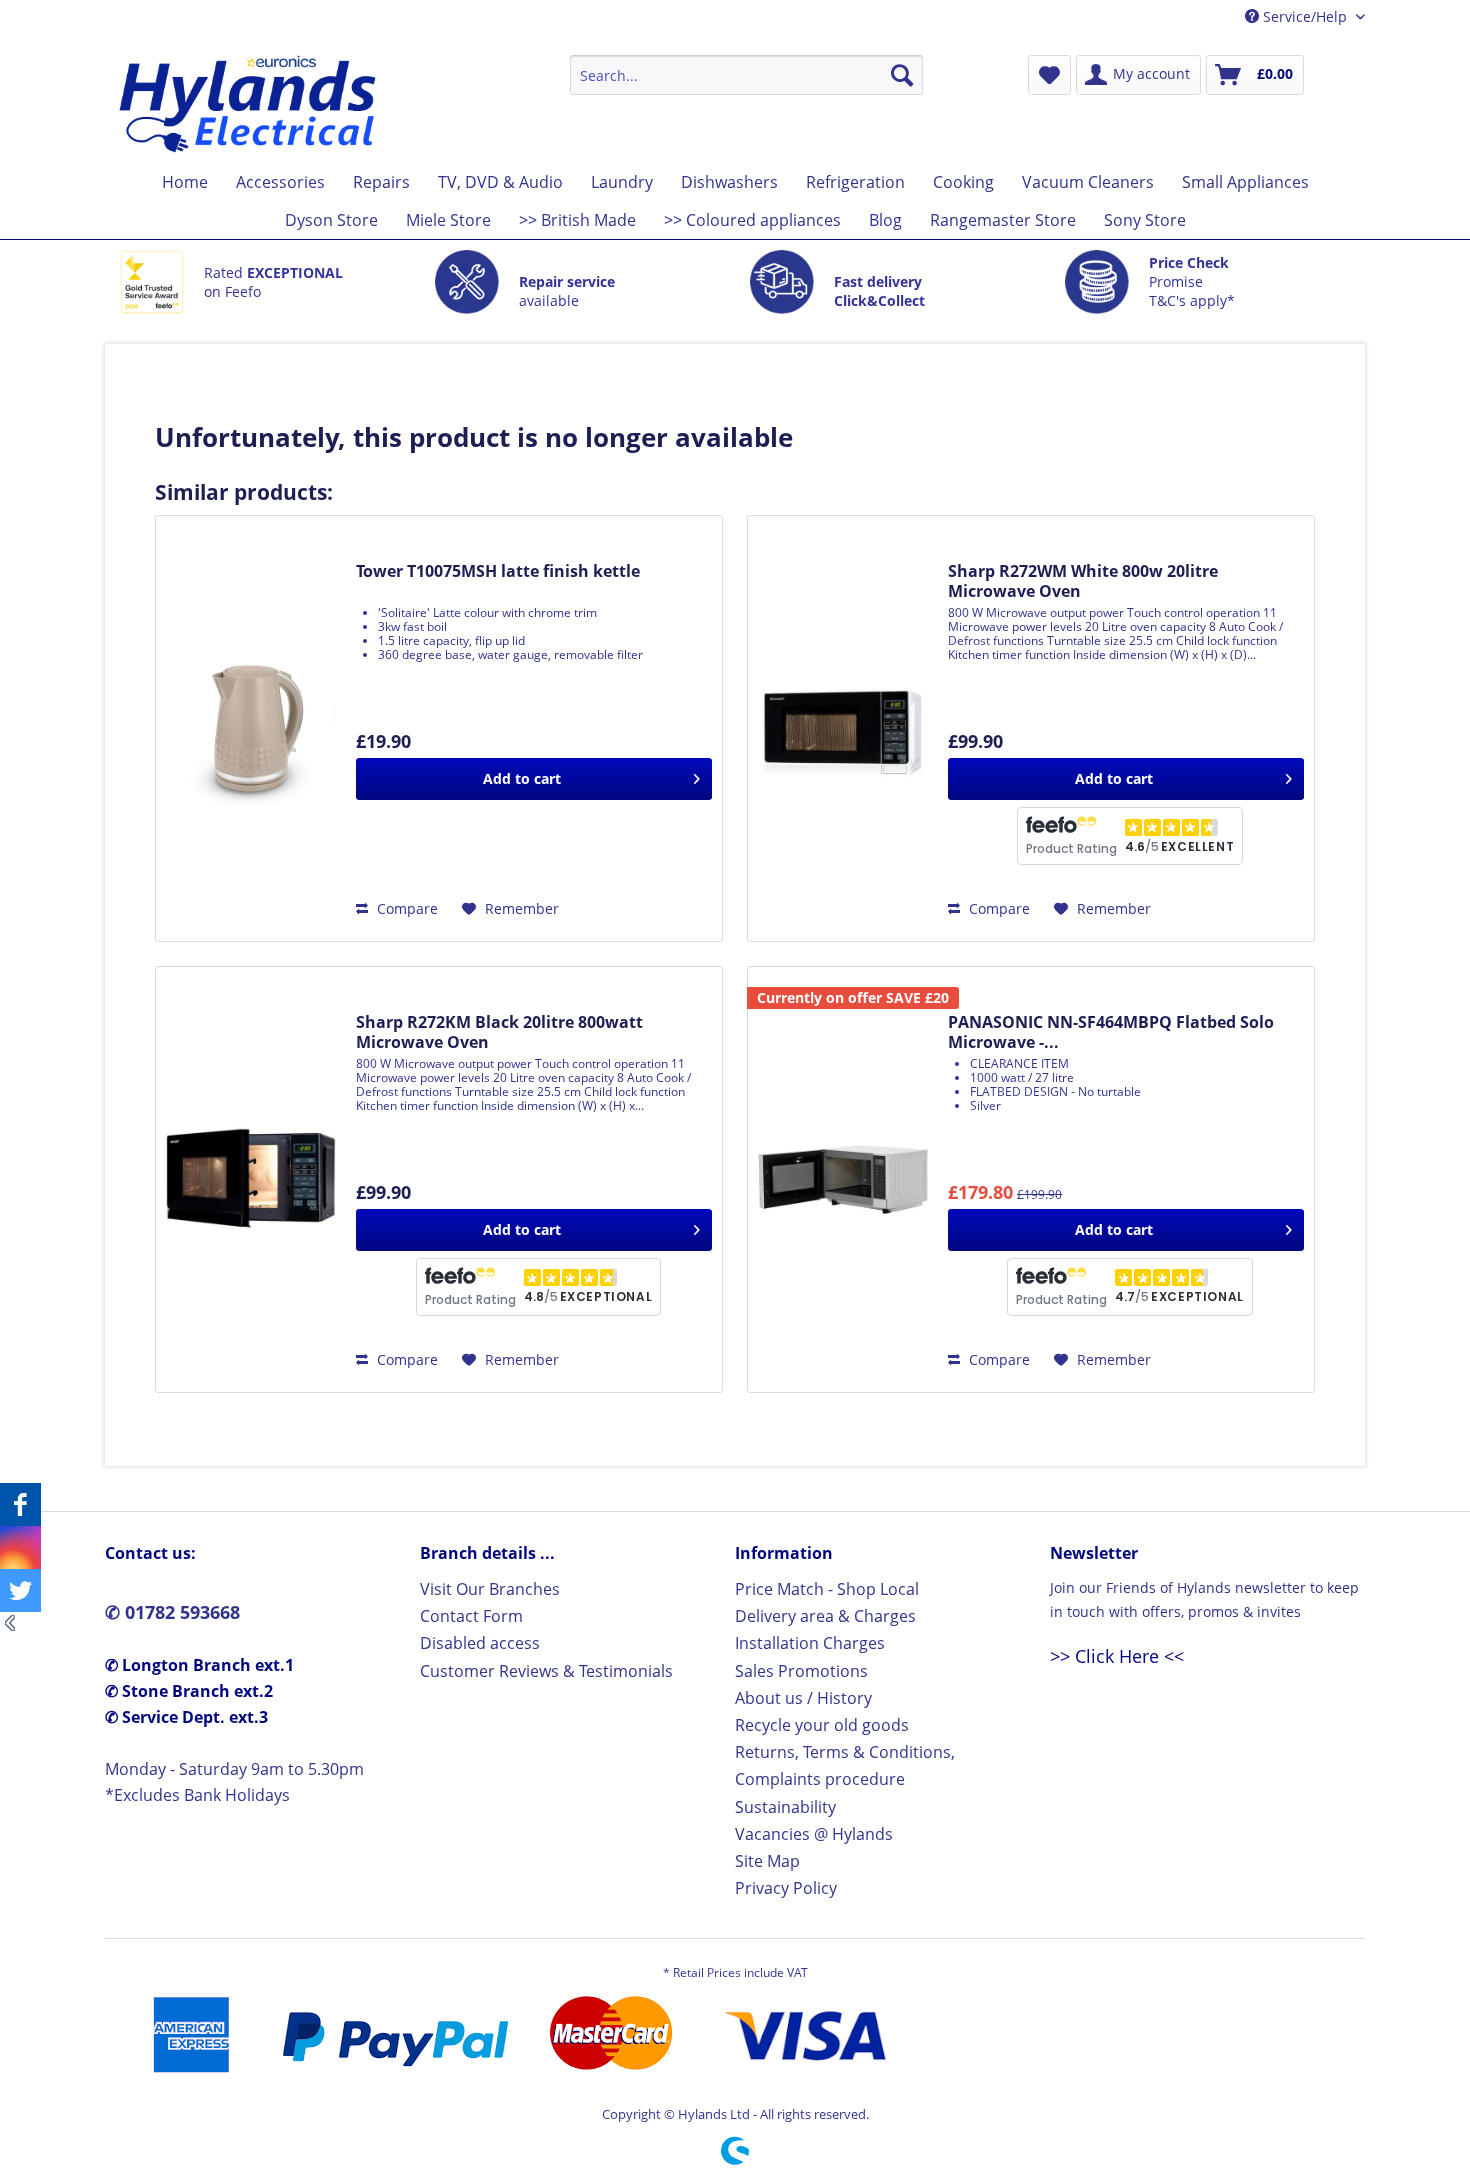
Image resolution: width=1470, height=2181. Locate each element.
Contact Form (471, 1616)
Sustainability (785, 1807)
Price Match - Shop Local (827, 1589)
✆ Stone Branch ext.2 (189, 1691)
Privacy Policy (786, 1888)
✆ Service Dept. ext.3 (186, 1717)
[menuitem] (746, 75)
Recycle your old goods (822, 1725)
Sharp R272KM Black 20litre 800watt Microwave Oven (499, 1032)
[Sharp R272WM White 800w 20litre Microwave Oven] (843, 728)
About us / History (803, 1698)
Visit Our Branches (490, 1589)
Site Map (767, 1861)
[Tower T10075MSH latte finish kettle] (251, 728)
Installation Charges (810, 1643)
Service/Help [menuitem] (1305, 16)
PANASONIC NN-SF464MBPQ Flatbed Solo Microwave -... (1111, 1032)
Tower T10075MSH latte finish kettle (498, 571)
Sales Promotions (801, 1671)
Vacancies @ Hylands (814, 1834)
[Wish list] (1049, 75)
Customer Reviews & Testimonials (546, 1671)
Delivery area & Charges (825, 1616)
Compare (405, 908)
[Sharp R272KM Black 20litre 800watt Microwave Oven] (251, 1179)
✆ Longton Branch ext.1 (199, 1665)
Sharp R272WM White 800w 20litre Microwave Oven (1083, 581)
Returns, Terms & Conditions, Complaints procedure (845, 1765)
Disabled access (480, 1643)
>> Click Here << (1117, 1656)
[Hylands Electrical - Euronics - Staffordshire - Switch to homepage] (248, 104)
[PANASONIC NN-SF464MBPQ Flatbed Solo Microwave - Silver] (843, 1179)
